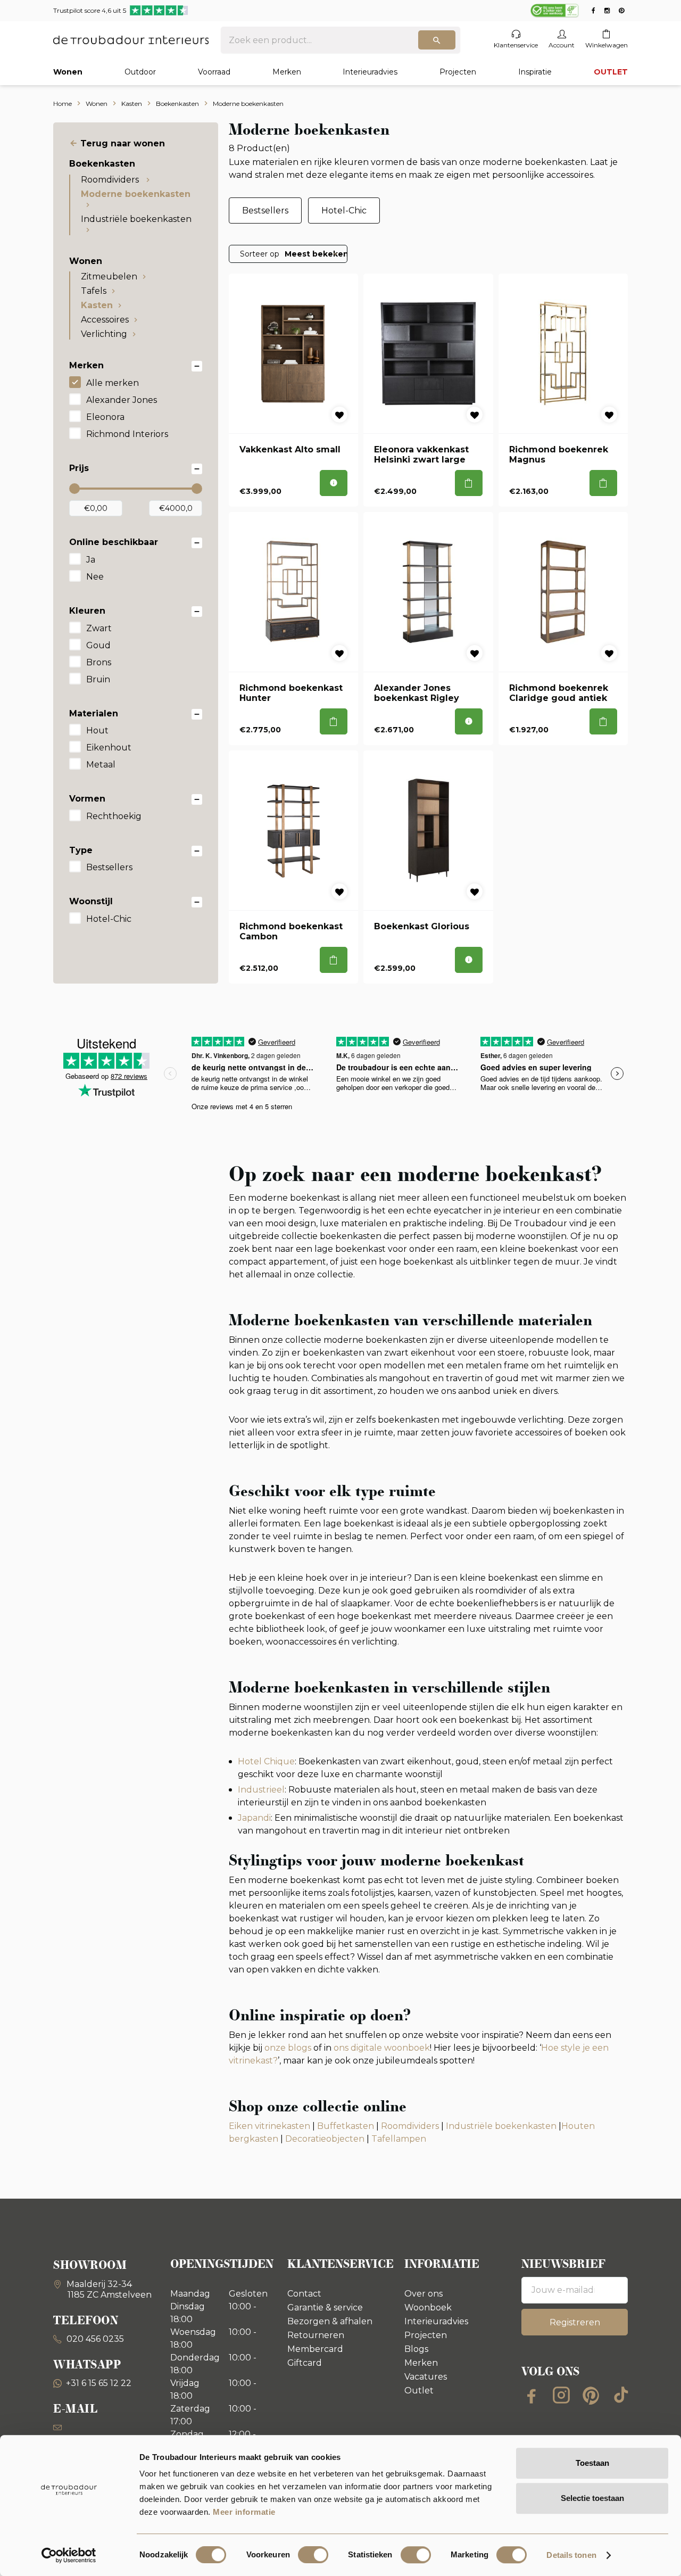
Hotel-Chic (109, 919)
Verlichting (104, 334)
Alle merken (113, 383)
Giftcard (305, 2363)
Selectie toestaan (592, 2498)
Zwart (99, 628)
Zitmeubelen (109, 276)
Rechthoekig (114, 816)
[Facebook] (531, 2395)
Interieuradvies (370, 72)
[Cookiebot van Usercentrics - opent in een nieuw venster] (69, 2555)
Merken (287, 72)
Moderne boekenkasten (136, 194)
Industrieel (261, 1790)
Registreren (575, 2322)
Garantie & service (325, 2307)
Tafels (94, 291)
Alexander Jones (122, 400)
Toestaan (592, 2463)
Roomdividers (111, 180)
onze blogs (288, 2048)
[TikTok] (621, 2395)
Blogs (416, 2349)
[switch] (313, 2555)
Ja (91, 560)
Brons (99, 662)
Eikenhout (109, 748)
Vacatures (426, 2377)
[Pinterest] (591, 2395)
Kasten (97, 305)
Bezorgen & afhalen (330, 2321)
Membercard (315, 2349)
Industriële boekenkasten (136, 219)
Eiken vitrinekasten (269, 2126)
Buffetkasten (346, 2126)
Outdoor (140, 72)
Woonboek (428, 2307)
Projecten (458, 72)
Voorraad (214, 72)
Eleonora (105, 417)
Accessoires (105, 320)
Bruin (98, 679)
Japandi (254, 1818)
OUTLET (611, 72)
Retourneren (316, 2335)
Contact (304, 2294)
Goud (98, 645)
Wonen (68, 72)
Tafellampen (399, 2139)
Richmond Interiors (127, 434)
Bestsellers (109, 867)
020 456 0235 (94, 2339)
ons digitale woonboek (382, 2048)
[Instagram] (561, 2395)
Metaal (101, 765)
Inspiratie (535, 72)
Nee (95, 577)
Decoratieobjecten (325, 2139)
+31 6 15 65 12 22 (99, 2383)
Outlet (419, 2391)
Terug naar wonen (123, 143)
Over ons (423, 2294)
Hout (97, 730)
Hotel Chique (266, 1761)
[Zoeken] (437, 40)
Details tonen (571, 2555)
